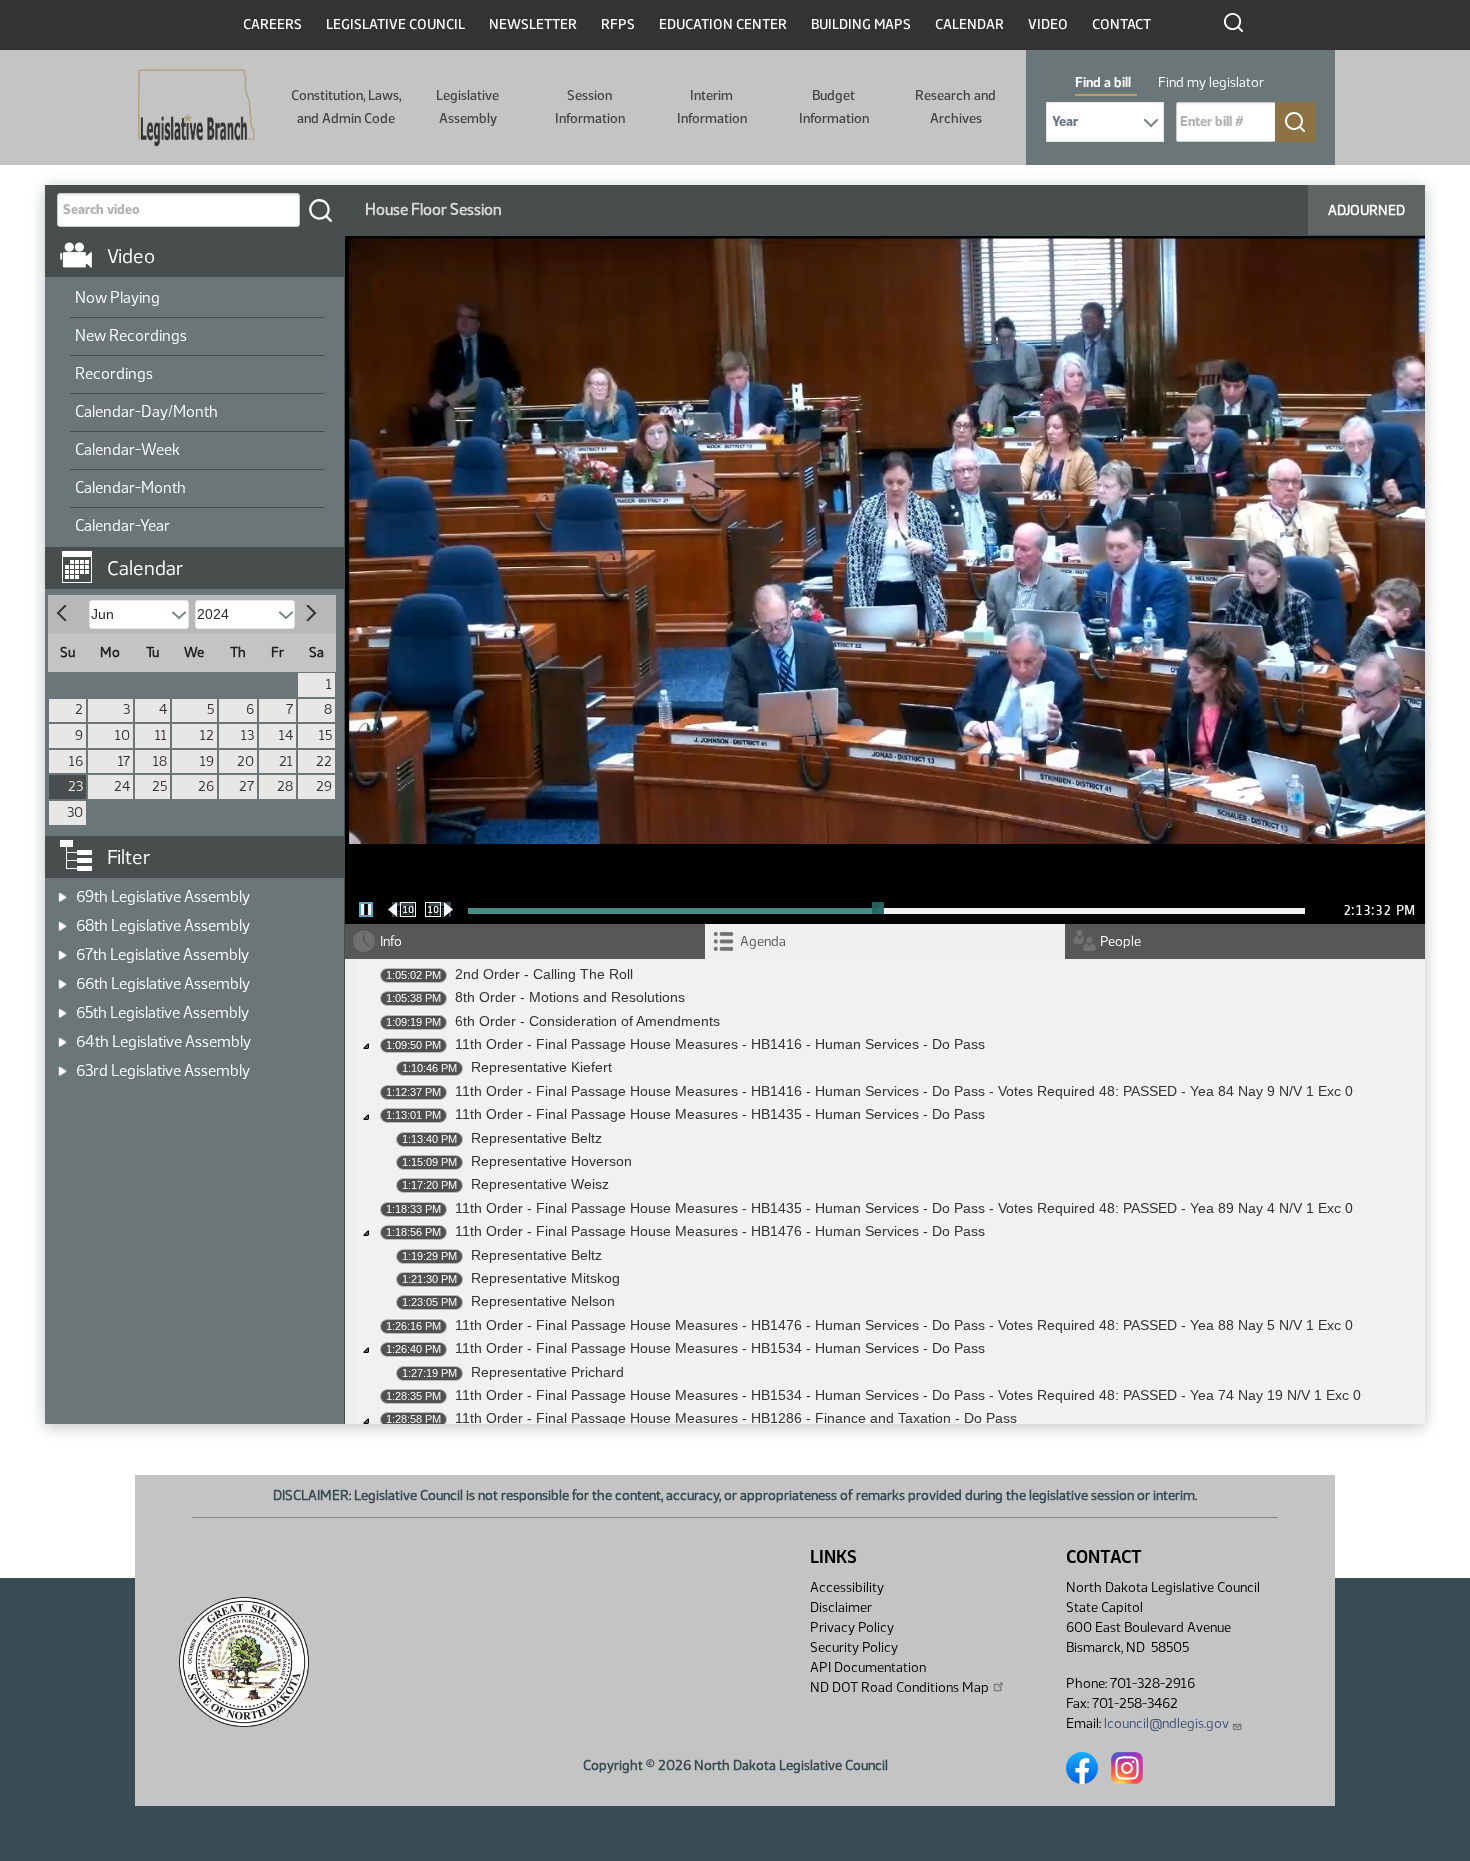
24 (122, 786)
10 (122, 735)
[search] (320, 210)
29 (324, 786)
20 (245, 761)
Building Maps (861, 24)
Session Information (590, 106)
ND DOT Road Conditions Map (899, 1687)
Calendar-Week (127, 449)
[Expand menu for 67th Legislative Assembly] (62, 948)
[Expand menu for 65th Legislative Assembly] (62, 1006)
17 (124, 761)
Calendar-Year (122, 525)
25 (159, 786)
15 (325, 735)
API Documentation (868, 1667)
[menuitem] (197, 299)
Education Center (723, 24)
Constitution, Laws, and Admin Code (346, 106)
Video (1048, 24)
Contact (1121, 24)
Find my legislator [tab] (1211, 82)
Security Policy (854, 1647)
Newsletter (533, 24)
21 (286, 761)
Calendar (969, 24)
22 (324, 761)
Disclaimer (841, 1607)
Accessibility (847, 1587)
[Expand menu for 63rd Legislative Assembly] (62, 1064)
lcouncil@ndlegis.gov (1166, 1723)
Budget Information (834, 106)
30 (75, 812)
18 (160, 761)
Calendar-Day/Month (146, 411)
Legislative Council (395, 24)
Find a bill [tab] (1103, 82)
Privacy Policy (852, 1627)
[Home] (196, 108)
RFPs (618, 24)
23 (75, 786)
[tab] (885, 941)
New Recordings (131, 335)
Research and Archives (955, 106)
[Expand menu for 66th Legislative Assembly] (62, 977)
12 (207, 735)
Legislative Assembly (467, 106)
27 (246, 786)
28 (285, 786)
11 (161, 735)
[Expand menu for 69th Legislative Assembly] (62, 890)
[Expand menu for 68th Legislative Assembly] (62, 919)
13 (247, 735)
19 (207, 761)
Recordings (114, 373)
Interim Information (712, 106)
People (1120, 941)
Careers (272, 24)
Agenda (763, 941)
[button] (202, 558)
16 (76, 761)
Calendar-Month (130, 487)
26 (206, 786)
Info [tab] (391, 941)
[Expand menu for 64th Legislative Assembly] (62, 1035)
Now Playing (117, 297)
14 (286, 735)
